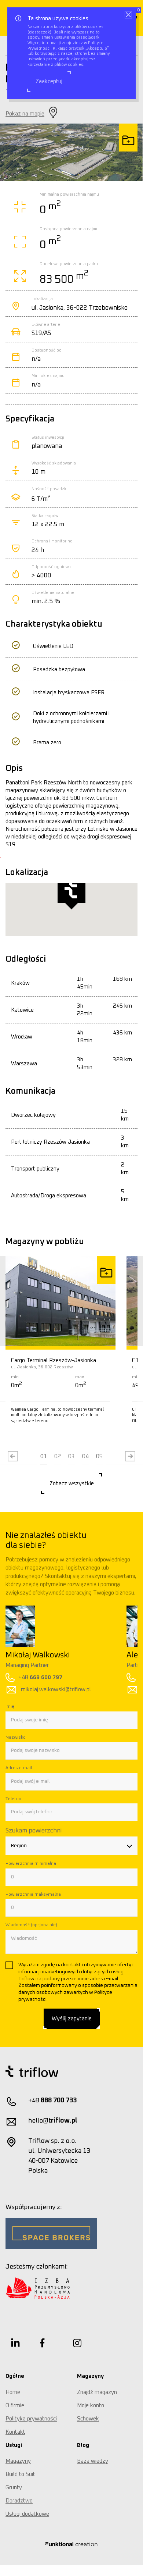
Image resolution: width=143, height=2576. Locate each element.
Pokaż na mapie (25, 114)
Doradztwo (19, 2501)
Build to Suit (20, 2474)
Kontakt (15, 2432)
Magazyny (18, 2461)
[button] (44, 1457)
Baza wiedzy (93, 2461)
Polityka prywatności (31, 2419)
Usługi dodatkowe (27, 2514)
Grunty (14, 2488)
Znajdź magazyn (97, 2392)
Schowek (88, 2419)
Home (13, 2392)
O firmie (15, 2406)
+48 (105, 1677)
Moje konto (91, 2406)
